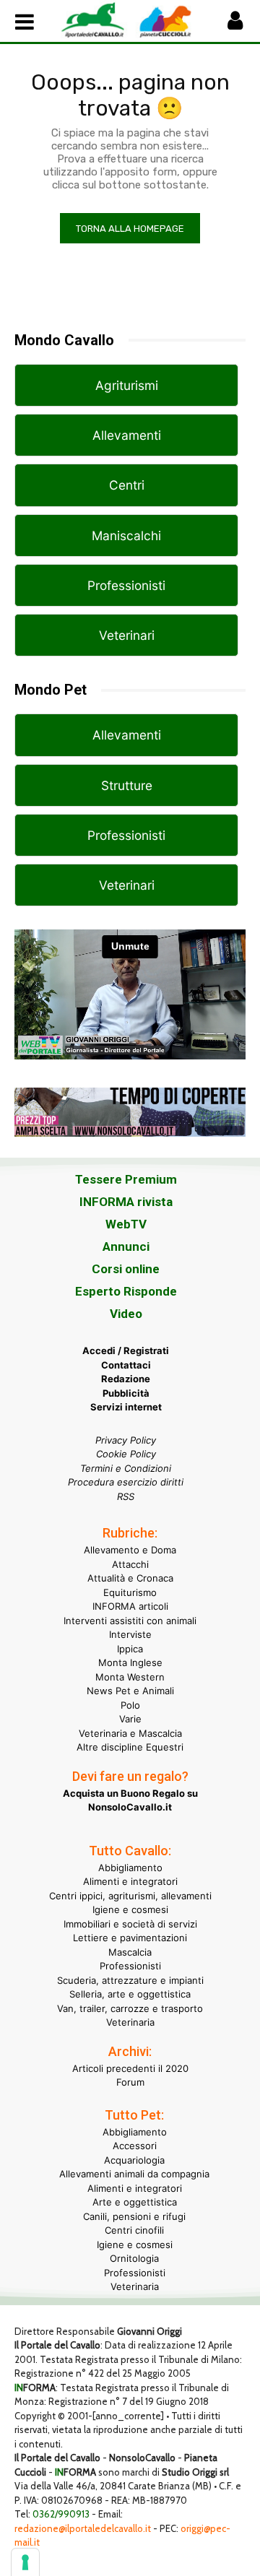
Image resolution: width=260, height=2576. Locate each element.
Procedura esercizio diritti (126, 1482)
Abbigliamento (130, 1868)
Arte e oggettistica (135, 2202)
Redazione (126, 1379)
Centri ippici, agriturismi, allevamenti (130, 1896)
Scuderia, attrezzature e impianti (130, 1980)
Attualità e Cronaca (130, 1578)
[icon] (235, 24)
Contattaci (126, 1365)
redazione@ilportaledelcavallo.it (83, 2528)
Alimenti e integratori (130, 1881)
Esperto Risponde (126, 1291)
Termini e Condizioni (126, 1468)
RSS (126, 1496)
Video (126, 1314)
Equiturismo (130, 1592)
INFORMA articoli (130, 1606)
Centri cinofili (134, 2230)
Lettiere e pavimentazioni (130, 1938)
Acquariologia (134, 2160)
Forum (130, 2082)
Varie (130, 1719)
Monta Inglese (130, 1662)
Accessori (135, 2146)
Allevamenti (127, 435)
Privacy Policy (126, 1440)
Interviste (130, 1634)
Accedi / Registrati (126, 1350)
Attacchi (130, 1564)
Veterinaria (130, 2022)
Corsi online (126, 1269)
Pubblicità (126, 1393)
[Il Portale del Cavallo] (95, 19)
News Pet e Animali (130, 1691)
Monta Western (130, 1677)
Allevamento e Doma (130, 1550)
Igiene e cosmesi (130, 1909)
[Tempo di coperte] (130, 1148)
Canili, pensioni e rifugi (134, 2216)
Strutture (127, 785)
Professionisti (126, 585)
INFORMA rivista (126, 1202)
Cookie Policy (126, 1454)
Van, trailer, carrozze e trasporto (130, 2008)
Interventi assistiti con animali (130, 1621)
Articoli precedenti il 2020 (130, 2068)
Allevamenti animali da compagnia (134, 2174)
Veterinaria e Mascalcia (130, 1733)
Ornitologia (134, 2258)
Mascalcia (130, 1952)
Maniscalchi (126, 535)
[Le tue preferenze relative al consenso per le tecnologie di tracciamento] (25, 2562)
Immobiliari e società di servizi (130, 1924)
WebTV (126, 1224)
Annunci (126, 1246)
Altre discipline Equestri (130, 1747)
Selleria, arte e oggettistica (130, 1994)
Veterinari (127, 635)
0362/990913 (61, 2514)
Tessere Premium (126, 1179)
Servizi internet (126, 1407)
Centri (127, 485)
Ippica (130, 1649)
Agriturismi (127, 385)
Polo (130, 1705)
